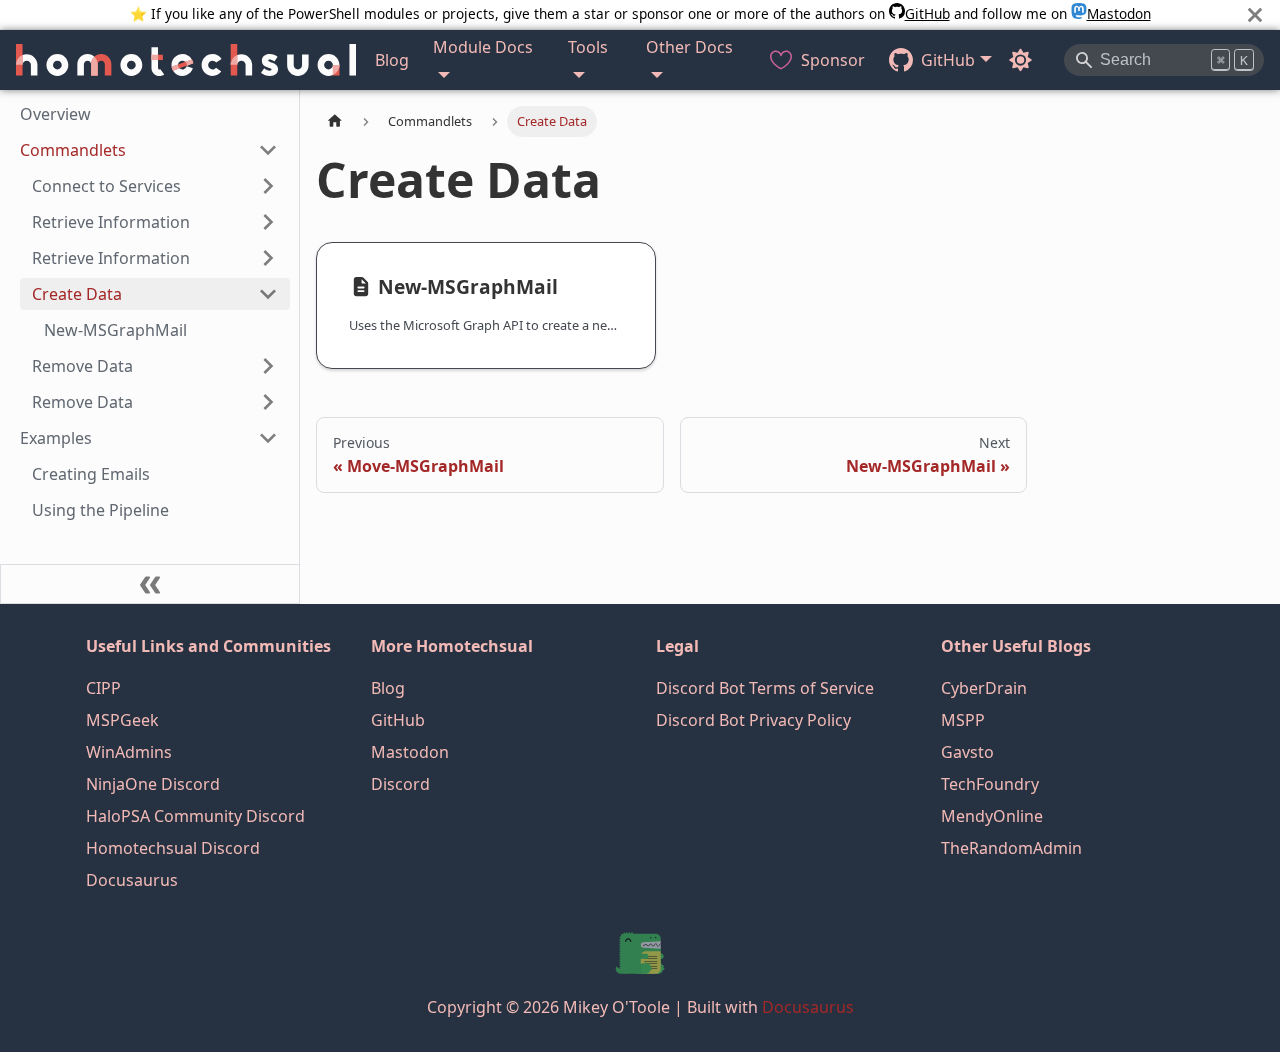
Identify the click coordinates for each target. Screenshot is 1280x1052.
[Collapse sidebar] (150, 584)
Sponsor (833, 60)
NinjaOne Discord (153, 784)
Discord (400, 784)
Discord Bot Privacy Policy (753, 720)
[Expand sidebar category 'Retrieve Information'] (268, 222)
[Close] (1255, 14)
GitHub (927, 13)
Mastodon (1119, 13)
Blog (392, 60)
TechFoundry (990, 784)
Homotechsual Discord (173, 848)
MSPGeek (122, 720)
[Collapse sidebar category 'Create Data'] (268, 294)
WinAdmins (129, 752)
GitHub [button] (948, 60)
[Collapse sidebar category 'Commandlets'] (268, 150)
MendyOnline (992, 816)
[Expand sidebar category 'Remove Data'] (268, 366)
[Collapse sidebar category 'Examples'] (268, 438)
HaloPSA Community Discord (195, 816)
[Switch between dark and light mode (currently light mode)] (1020, 60)
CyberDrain (984, 688)
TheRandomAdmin (1011, 848)
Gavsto (967, 752)
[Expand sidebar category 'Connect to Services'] (268, 186)
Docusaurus (132, 880)
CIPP (103, 688)
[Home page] (335, 121)
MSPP (963, 720)
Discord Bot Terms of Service (765, 688)
